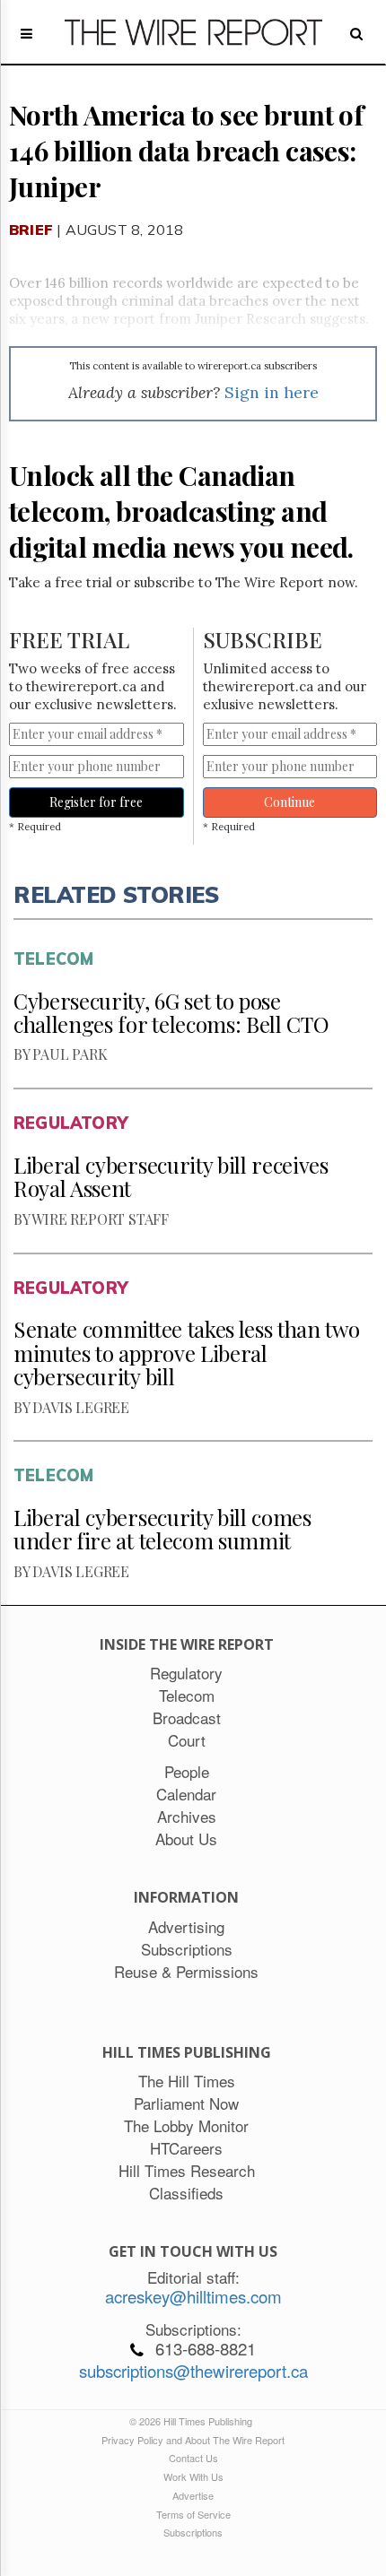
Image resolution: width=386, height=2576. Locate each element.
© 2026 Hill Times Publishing (193, 2421)
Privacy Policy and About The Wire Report (193, 2440)
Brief (31, 230)
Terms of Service (193, 2514)
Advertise (193, 2495)
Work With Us (193, 2476)
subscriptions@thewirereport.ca (193, 2371)
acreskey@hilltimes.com (193, 2296)
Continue (289, 802)
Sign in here (272, 392)
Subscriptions (193, 2532)
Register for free (96, 802)
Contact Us (193, 2458)
